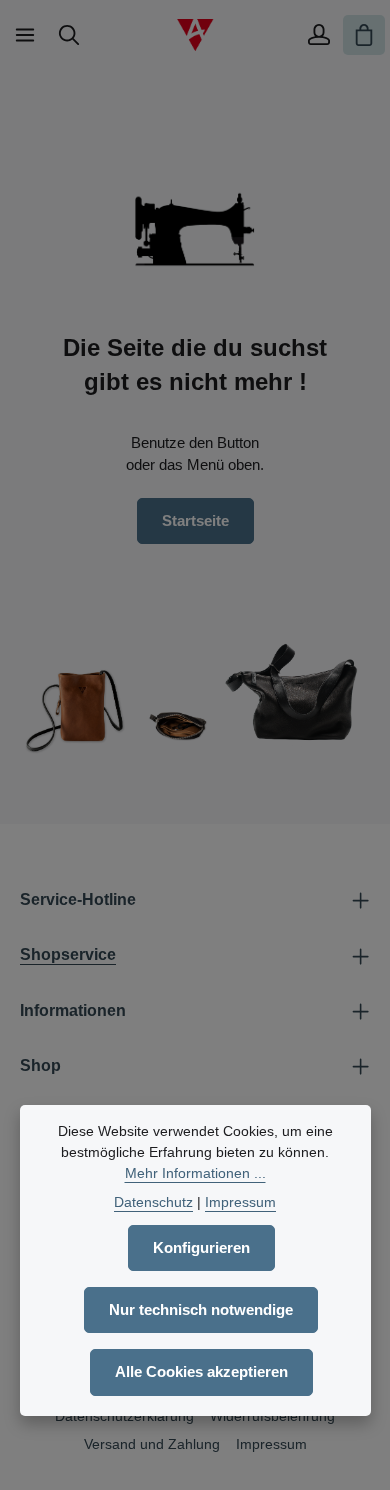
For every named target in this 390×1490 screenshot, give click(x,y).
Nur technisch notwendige (201, 1310)
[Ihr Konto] (319, 35)
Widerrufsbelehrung (272, 1416)
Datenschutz (153, 1202)
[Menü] (25, 35)
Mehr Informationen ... (195, 1173)
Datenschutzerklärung (124, 1416)
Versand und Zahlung (152, 1444)
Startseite (195, 521)
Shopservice (68, 954)
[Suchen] (69, 35)
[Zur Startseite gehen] (195, 35)
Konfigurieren (201, 1248)
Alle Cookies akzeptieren (201, 1372)
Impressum (271, 1444)
